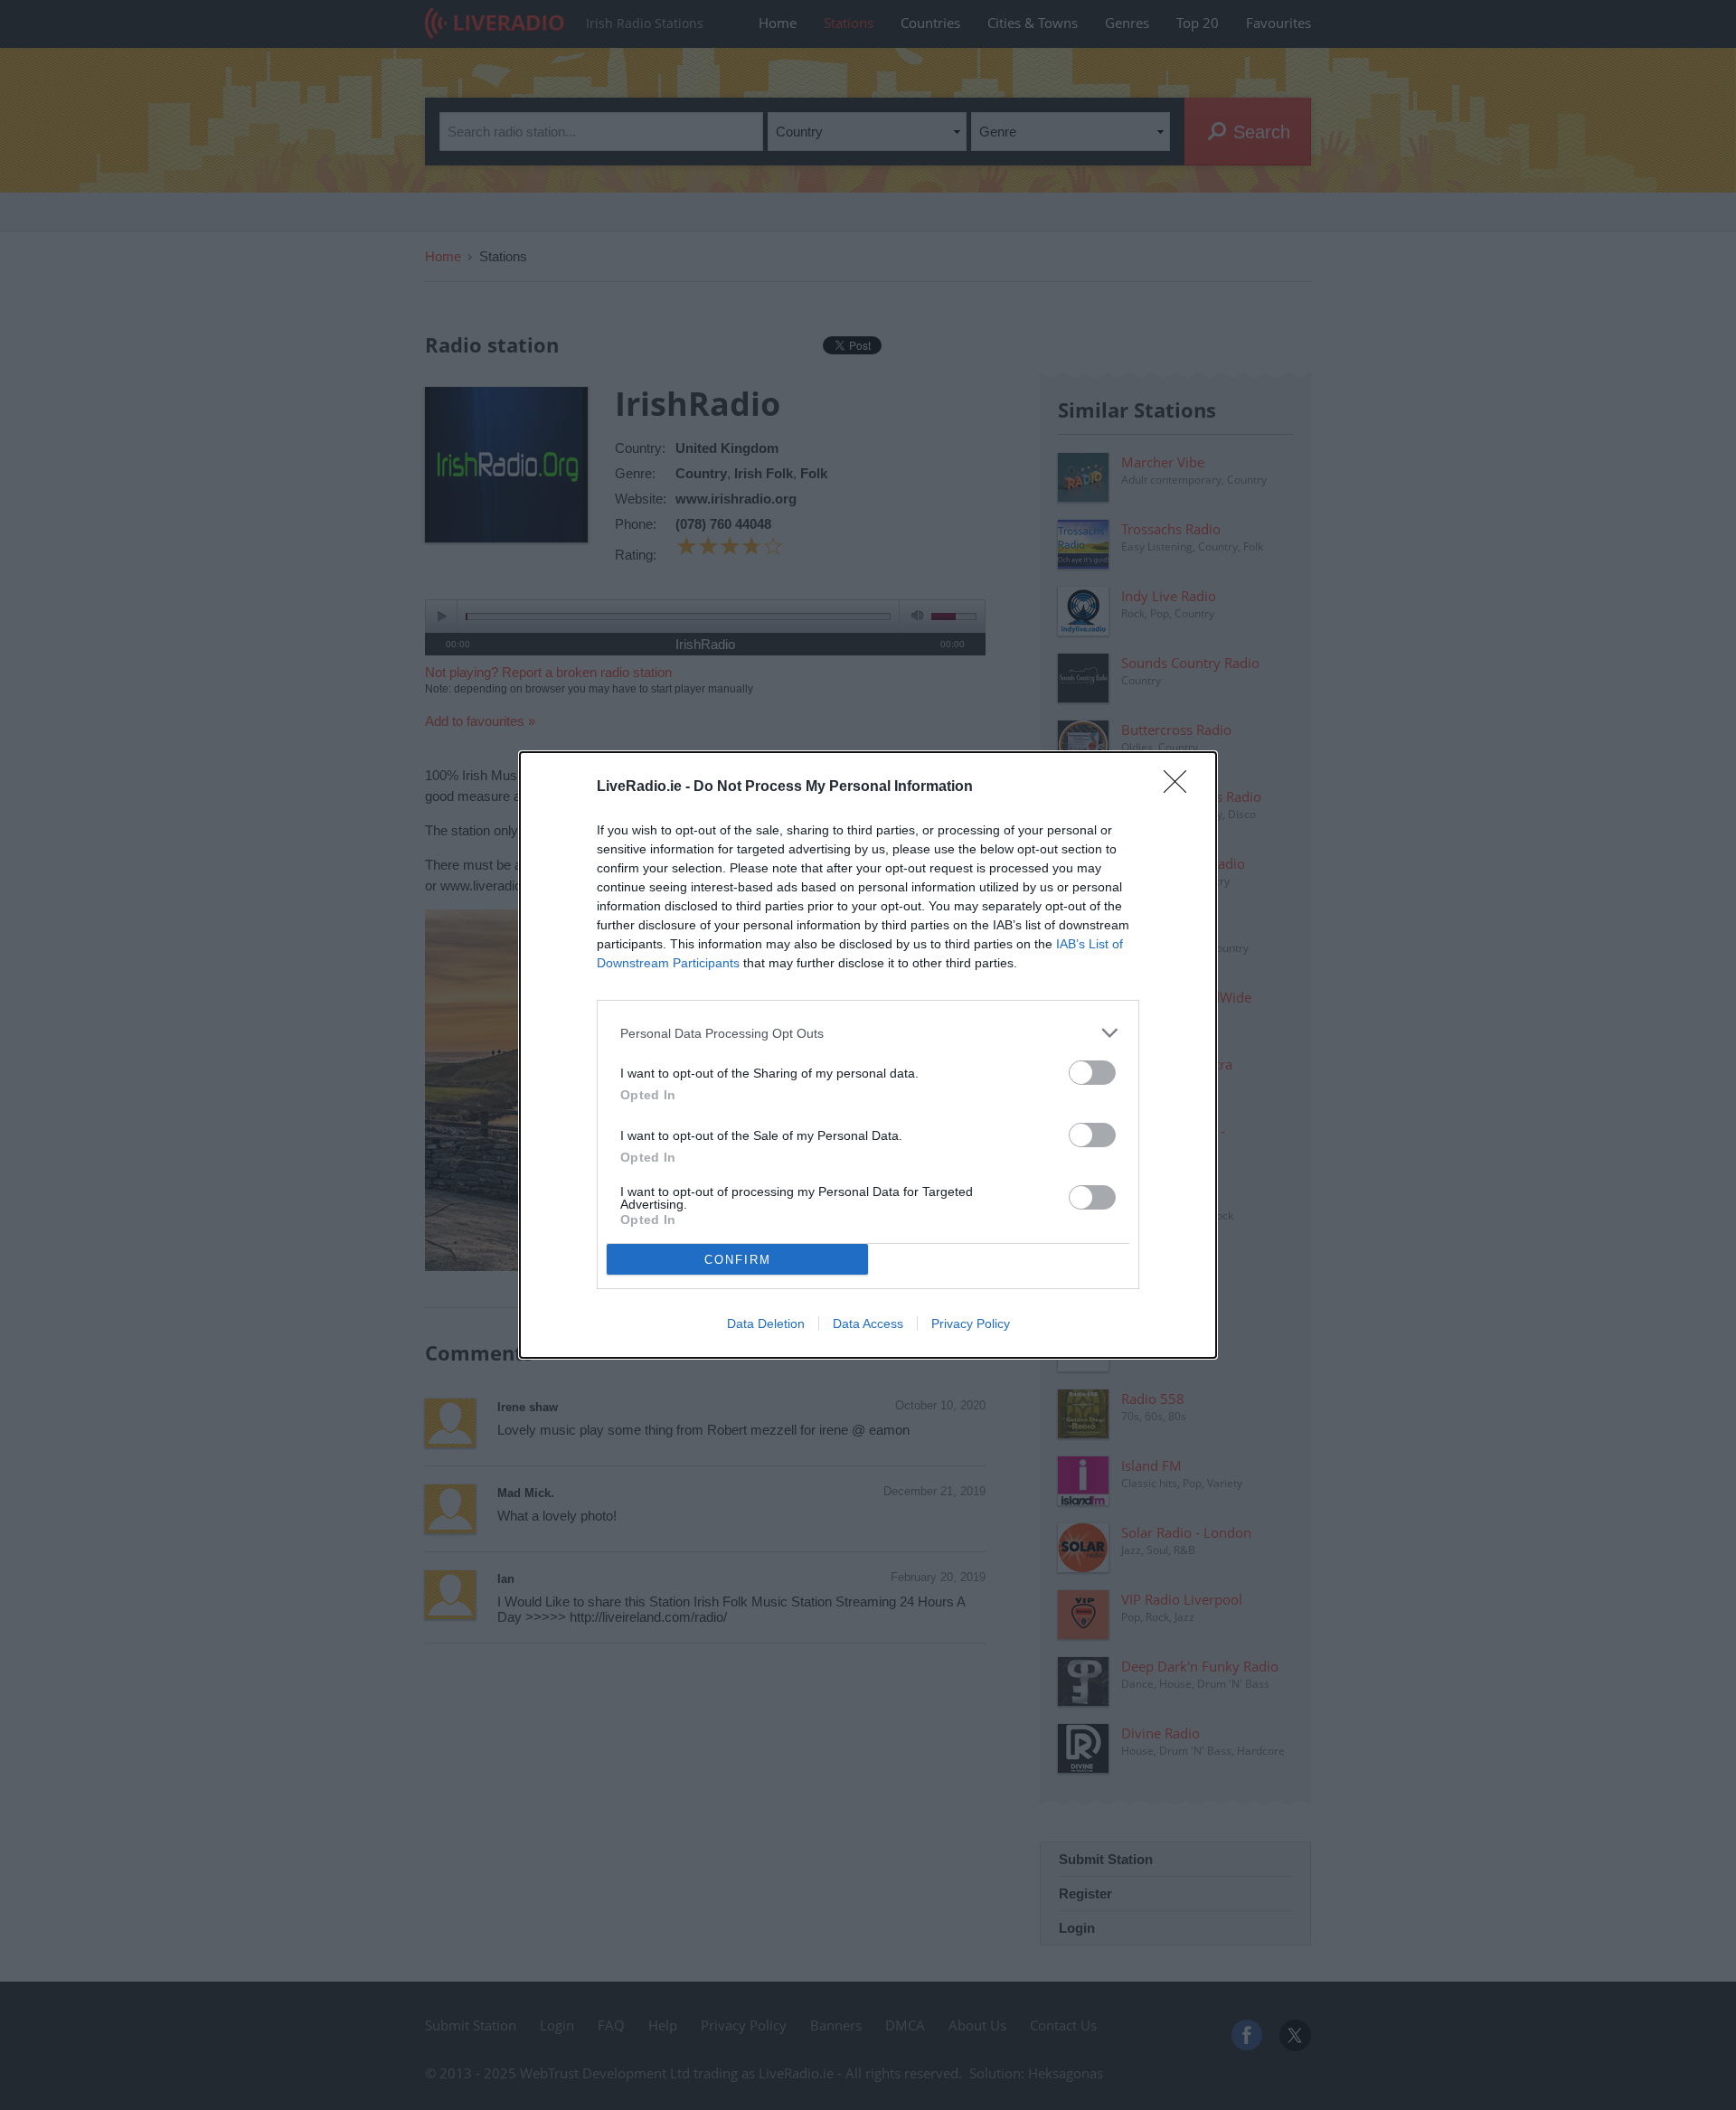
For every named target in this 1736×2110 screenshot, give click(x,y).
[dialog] (868, 1055)
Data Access (868, 1323)
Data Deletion (766, 1323)
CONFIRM (738, 1260)
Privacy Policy (971, 1323)
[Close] (1181, 787)
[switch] (1092, 1073)
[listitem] (868, 1033)
